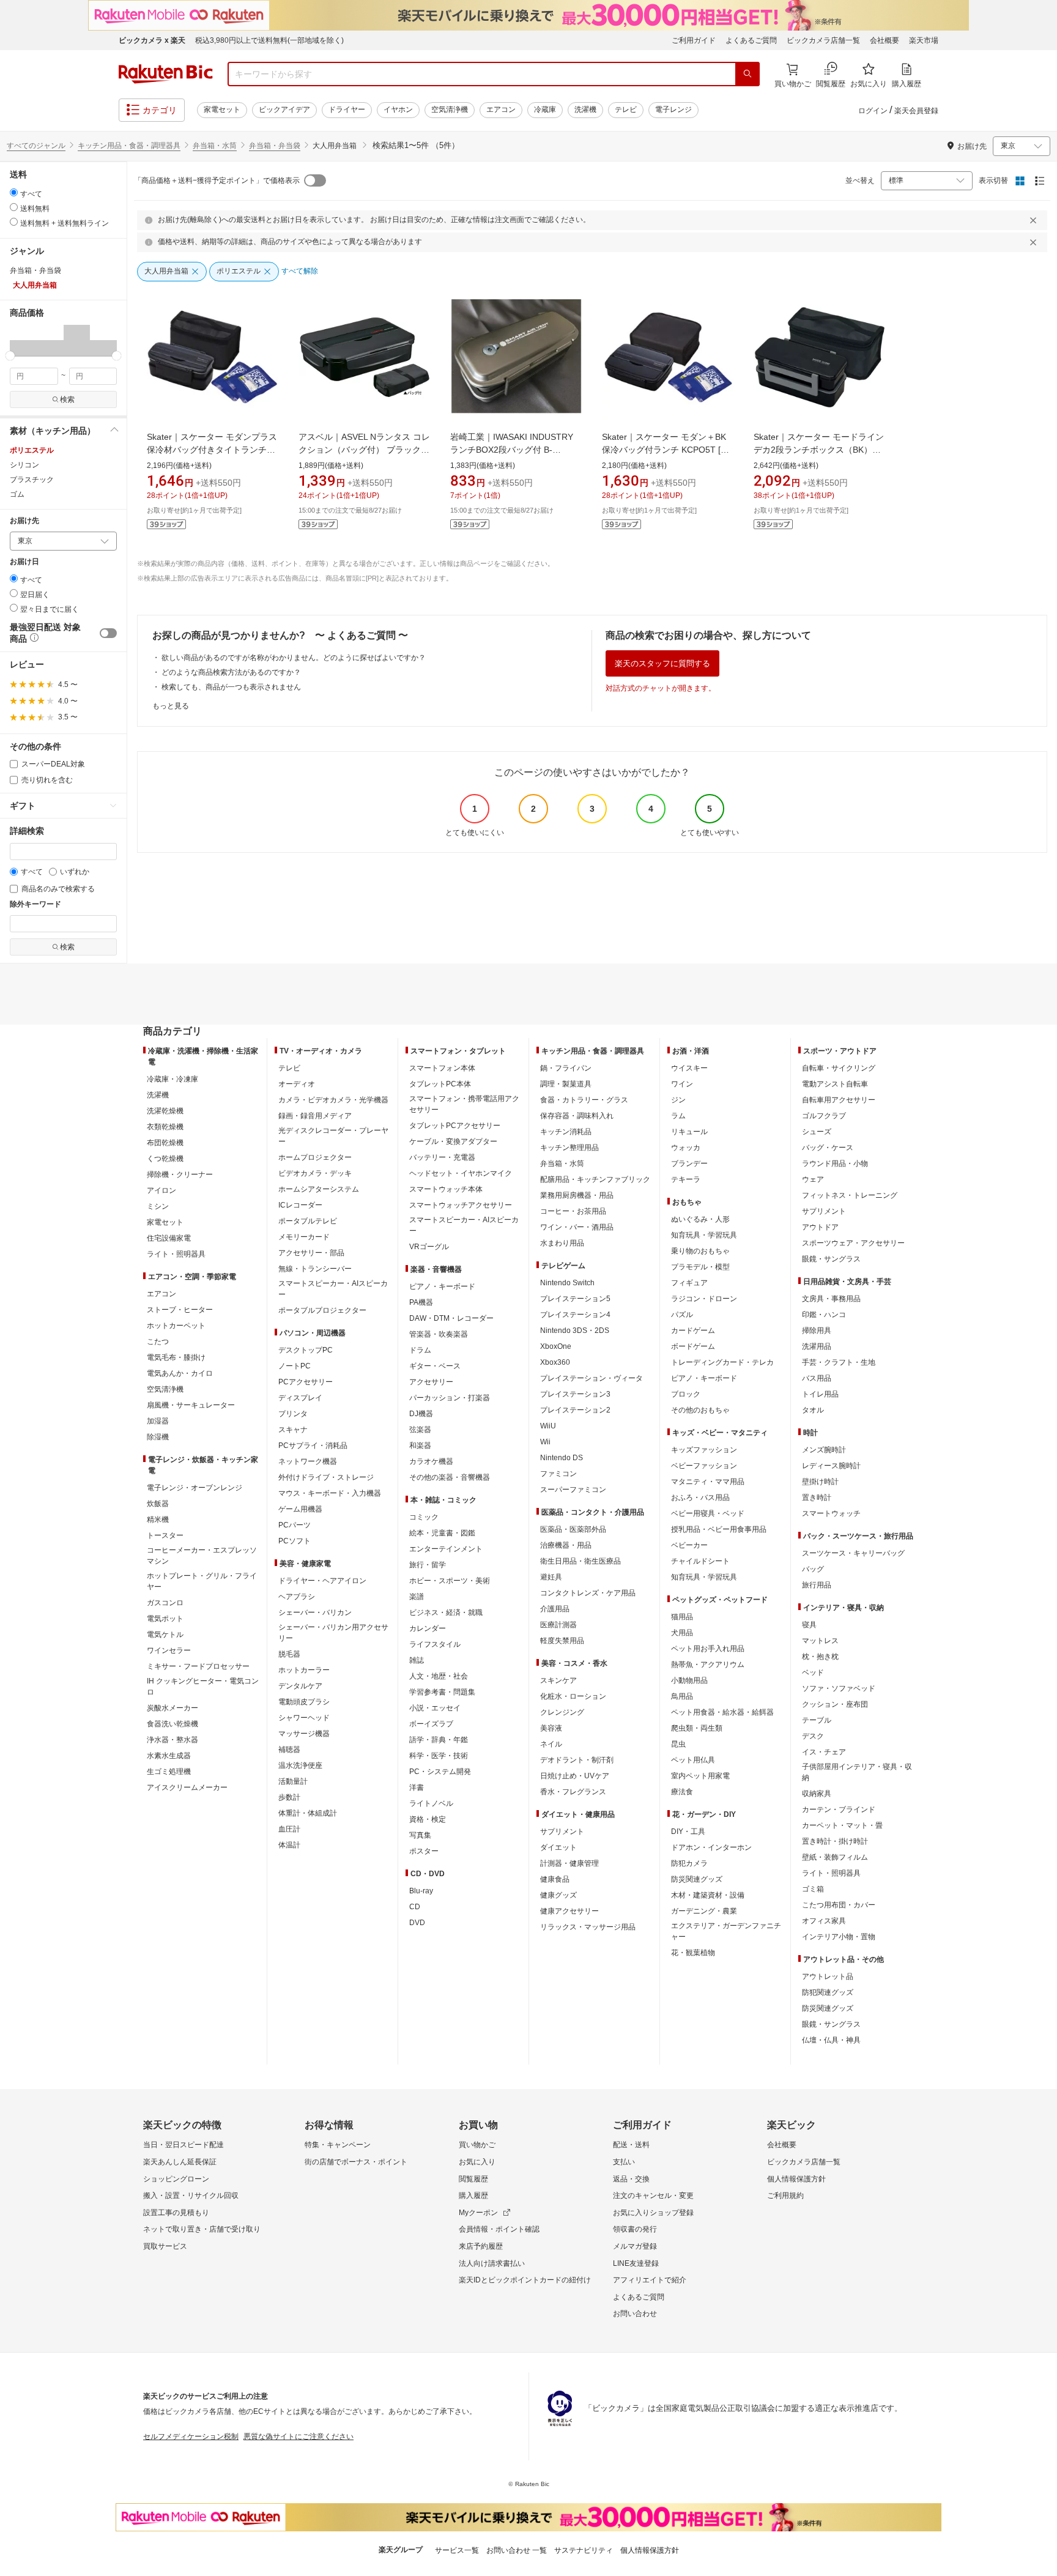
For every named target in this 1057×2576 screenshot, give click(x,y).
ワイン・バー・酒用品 (577, 1227)
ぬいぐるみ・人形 (700, 1219)
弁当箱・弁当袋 (275, 146)
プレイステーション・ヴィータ (592, 1378)
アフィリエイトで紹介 (650, 2280)
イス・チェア (824, 1752)
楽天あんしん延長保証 (180, 2162)
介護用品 (555, 1609)
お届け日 (24, 562)
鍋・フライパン (566, 1068)
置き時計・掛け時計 (835, 1841)
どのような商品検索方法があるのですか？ (231, 672)
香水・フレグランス (573, 1792)
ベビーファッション (704, 1466)
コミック (424, 1517)
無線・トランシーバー (315, 1269)
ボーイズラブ (431, 1724)
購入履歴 (473, 2196)
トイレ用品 (820, 1394)
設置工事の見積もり (176, 2213)
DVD (417, 1923)
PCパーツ (295, 1525)
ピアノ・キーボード (442, 1286)
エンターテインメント (446, 1549)
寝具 (809, 1625)
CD (415, 1907)
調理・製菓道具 (566, 1084)
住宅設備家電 (169, 1238)
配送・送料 (631, 2145)
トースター (165, 1535)
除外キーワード (35, 904)
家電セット (222, 109)
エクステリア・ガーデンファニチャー (726, 1931)
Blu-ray (421, 1891)
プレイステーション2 (575, 1410)
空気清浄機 (450, 109)
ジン (678, 1100)
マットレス (820, 1641)
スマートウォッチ (831, 1513)
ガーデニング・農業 (704, 1911)
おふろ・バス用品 (700, 1498)
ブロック (686, 1394)
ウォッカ (686, 1148)
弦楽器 (420, 1430)
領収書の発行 (635, 2229)
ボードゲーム (693, 1346)
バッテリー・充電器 (442, 1157)
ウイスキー (689, 1068)
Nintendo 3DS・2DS (575, 1331)
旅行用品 (817, 1585)
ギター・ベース (435, 1366)
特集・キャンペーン (338, 2145)
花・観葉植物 (693, 1953)
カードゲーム (693, 1331)
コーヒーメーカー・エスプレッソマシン (202, 1556)
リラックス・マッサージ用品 (588, 1927)
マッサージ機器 (304, 1734)
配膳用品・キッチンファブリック (595, 1179)
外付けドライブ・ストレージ (326, 1477)
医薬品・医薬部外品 (573, 1529)
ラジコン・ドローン (704, 1299)
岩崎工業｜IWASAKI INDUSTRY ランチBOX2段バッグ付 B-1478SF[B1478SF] (512, 450)
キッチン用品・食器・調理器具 (129, 146)
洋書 (417, 1787)
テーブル (817, 1720)
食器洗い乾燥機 (172, 1724)
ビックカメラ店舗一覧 (823, 40)
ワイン (682, 1084)
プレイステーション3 (575, 1394)
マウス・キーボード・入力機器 (330, 1493)
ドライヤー (347, 109)
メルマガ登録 (635, 2246)
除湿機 (158, 1437)
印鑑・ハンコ (824, 1315)
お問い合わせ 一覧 (517, 2550)
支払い (624, 2162)
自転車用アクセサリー (839, 1100)
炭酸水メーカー (172, 1708)
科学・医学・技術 (439, 1756)
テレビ (626, 109)
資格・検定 (428, 1819)
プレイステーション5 (575, 1299)
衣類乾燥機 (165, 1127)
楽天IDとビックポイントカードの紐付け (525, 2280)
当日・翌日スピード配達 (184, 2145)
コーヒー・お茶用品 (573, 1211)
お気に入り (477, 2162)
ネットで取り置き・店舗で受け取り (202, 2229)
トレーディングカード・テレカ (722, 1362)
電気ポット (165, 1619)
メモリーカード (304, 1237)
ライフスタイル (435, 1644)
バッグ (813, 1569)
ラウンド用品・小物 (835, 1164)
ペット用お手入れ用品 (708, 1649)
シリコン (24, 465)
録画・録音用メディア (315, 1116)
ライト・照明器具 (176, 1254)
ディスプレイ (300, 1398)
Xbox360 (555, 1362)
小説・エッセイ (435, 1708)
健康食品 (555, 1879)
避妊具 (551, 1577)
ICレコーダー (300, 1205)
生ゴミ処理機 (169, 1772)
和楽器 (420, 1446)
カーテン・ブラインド (839, 1810)
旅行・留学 (428, 1565)
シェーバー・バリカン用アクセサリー (333, 1633)
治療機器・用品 (566, 1545)
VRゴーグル (429, 1247)
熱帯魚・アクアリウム (708, 1665)
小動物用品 (689, 1680)
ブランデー (689, 1164)
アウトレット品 (828, 1977)
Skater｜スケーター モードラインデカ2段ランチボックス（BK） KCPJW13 (819, 450)
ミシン (158, 1206)
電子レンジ (673, 109)
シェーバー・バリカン (315, 1613)
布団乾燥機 (165, 1143)
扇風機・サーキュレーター (191, 1405)
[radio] (14, 192)
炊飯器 (158, 1504)
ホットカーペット (176, 1326)
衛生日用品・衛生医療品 (580, 1561)
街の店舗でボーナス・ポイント (356, 2162)
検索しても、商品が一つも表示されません (231, 687)
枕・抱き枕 (820, 1657)
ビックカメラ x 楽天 (152, 40)
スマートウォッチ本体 (446, 1189)
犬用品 (682, 1633)
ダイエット (558, 1847)
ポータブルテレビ (308, 1221)
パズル (682, 1315)
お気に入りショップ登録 (653, 2213)
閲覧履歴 (473, 2179)
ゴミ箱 (813, 1889)
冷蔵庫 (545, 109)
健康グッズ (558, 1895)
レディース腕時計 (831, 1466)
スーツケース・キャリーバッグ (853, 1553)
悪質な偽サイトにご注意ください (299, 2437)
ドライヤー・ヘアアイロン (322, 1581)
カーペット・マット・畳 (842, 1825)
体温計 (289, 1845)
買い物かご (477, 2145)
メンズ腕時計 (824, 1450)
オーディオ (297, 1084)
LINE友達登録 (636, 2263)
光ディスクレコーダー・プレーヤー (333, 1136)
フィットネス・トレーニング (850, 1195)
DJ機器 (421, 1414)
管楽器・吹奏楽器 (439, 1334)
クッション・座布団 (835, 1704)
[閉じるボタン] (1035, 220)
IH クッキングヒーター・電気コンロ (203, 1687)
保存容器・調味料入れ (577, 1116)
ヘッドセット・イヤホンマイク (461, 1173)
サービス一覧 (457, 2550)
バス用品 (817, 1378)
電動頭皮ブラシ (304, 1702)
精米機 (158, 1520)
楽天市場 (924, 40)
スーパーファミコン (573, 1490)
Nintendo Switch (567, 1283)
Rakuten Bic (166, 74)
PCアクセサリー (306, 1382)
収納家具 (817, 1794)
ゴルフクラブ (824, 1116)
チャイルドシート (700, 1561)
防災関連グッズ (697, 1879)
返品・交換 (631, 2179)
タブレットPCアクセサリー (455, 1126)
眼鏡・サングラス (831, 1259)
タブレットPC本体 (440, 1084)
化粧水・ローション (573, 1696)
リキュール (689, 1132)
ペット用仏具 (693, 1760)
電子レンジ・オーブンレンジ (195, 1488)
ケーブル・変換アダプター (453, 1141)
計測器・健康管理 (569, 1863)
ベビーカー (689, 1545)
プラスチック (32, 480)
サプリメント (562, 1832)
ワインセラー (169, 1650)
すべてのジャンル (36, 146)
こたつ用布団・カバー (839, 1905)
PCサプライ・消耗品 (313, 1446)
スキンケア (558, 1680)
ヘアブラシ (297, 1597)
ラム (678, 1116)
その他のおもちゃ (700, 1410)
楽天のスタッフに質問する (662, 663)
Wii (545, 1442)
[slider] (10, 356)
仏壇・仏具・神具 (831, 2040)
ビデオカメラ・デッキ (315, 1173)
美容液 (551, 1728)
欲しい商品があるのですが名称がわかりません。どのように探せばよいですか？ (294, 658)
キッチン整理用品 (569, 1148)
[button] (23, 340)
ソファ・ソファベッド (839, 1688)
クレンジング (562, 1712)
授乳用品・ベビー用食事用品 (719, 1529)
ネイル (551, 1744)
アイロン (161, 1190)
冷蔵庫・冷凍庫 (172, 1079)
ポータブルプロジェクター (322, 1310)
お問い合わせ (635, 2314)
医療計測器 (558, 1625)
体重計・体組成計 (308, 1813)
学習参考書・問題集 (442, 1692)
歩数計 (289, 1797)
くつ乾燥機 (165, 1159)
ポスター (424, 1851)
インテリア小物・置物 (839, 1937)
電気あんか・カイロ (180, 1373)
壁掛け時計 (820, 1482)
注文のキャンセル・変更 (653, 2196)
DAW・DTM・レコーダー (451, 1318)
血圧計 (289, 1829)
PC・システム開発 (440, 1772)
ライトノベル (431, 1803)
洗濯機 (585, 109)
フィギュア (689, 1283)
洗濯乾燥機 (165, 1111)
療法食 (682, 1792)
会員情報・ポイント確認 (499, 2229)
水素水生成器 (169, 1756)
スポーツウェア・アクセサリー (853, 1243)
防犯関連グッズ (828, 1992)
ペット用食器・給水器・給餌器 (722, 1712)
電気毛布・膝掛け (176, 1357)
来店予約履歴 (481, 2246)
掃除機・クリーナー (180, 1175)
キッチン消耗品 (566, 1132)
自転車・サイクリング (839, 1068)
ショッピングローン (176, 2179)
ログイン (873, 111)
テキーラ (686, 1179)
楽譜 (417, 1597)
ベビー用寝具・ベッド (708, 1513)
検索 (67, 399)
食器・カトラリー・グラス (584, 1100)
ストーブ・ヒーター (180, 1310)
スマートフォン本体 (442, 1068)
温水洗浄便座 (300, 1765)
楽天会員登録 (916, 111)
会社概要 (885, 40)
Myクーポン (478, 2213)
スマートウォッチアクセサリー (461, 1205)
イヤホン (398, 109)
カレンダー (428, 1628)
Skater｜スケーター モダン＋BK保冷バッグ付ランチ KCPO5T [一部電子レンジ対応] (666, 450)
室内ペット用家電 (700, 1776)
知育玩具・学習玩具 (704, 1235)
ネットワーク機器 (308, 1461)
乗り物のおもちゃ (700, 1251)
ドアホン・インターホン (711, 1847)
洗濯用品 (817, 1346)
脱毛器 (289, 1654)
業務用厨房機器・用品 (577, 1195)
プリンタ (293, 1414)
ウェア (813, 1179)
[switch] (108, 633)
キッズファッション (704, 1450)
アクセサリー (431, 1382)
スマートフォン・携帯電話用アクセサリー (464, 1104)
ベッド (813, 1672)
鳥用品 (682, 1696)
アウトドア (820, 1227)
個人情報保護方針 (796, 2179)
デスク (813, 1736)
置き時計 (817, 1498)
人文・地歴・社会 (439, 1676)
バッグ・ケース (828, 1148)
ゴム (17, 494)
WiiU (548, 1426)
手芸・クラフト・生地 (839, 1362)
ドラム (420, 1350)
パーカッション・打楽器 (450, 1398)
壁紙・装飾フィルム (835, 1857)
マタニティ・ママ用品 (708, 1482)
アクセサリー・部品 (311, 1253)
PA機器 (421, 1302)
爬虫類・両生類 (697, 1728)
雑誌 (417, 1660)
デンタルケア (300, 1686)
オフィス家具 (824, 1921)
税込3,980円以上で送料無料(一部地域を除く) (269, 40)
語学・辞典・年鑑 (439, 1740)
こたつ (158, 1342)
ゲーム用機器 (300, 1509)
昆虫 (678, 1744)
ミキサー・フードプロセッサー (198, 1666)
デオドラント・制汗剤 (577, 1760)
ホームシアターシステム (319, 1189)
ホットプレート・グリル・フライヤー (202, 1581)
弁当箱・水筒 (215, 146)
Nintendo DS (562, 1458)
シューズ (817, 1132)
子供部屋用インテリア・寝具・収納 (857, 1772)
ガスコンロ (165, 1603)
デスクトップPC (306, 1350)
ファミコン (558, 1474)
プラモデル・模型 (700, 1267)
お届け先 (24, 521)
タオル (813, 1410)
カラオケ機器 (431, 1461)
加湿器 (158, 1421)
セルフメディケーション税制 (191, 2437)
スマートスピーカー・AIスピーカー (333, 1289)
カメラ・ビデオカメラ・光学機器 (333, 1100)
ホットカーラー (304, 1670)
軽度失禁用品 (562, 1641)
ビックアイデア (284, 109)
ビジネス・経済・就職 (446, 1613)
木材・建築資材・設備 (708, 1895)
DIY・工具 (688, 1832)
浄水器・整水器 (172, 1740)
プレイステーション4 (575, 1315)
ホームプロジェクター (315, 1157)
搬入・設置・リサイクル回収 (191, 2196)
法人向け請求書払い (492, 2263)
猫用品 (682, 1617)
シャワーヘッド (304, 1718)
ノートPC (295, 1366)
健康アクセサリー (569, 1911)
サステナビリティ (584, 2550)
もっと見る (171, 706)
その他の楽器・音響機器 (450, 1477)
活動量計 (293, 1781)
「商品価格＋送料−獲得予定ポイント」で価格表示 (217, 180)
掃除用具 (817, 1331)
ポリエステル (32, 450)
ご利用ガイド (694, 40)
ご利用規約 (785, 2196)
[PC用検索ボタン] (747, 74)
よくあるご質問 (751, 40)
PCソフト (295, 1541)
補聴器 (289, 1750)
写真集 (420, 1835)
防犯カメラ (689, 1863)
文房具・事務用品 (831, 1299)
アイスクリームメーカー (187, 1787)
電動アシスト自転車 (835, 1084)
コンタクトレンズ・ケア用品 (588, 1593)
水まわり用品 (562, 1243)
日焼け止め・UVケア (575, 1776)
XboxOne (556, 1346)
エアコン (501, 109)
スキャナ (293, 1430)
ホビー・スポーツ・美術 (450, 1581)
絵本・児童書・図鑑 (442, 1533)
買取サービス (165, 2246)
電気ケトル (165, 1635)
